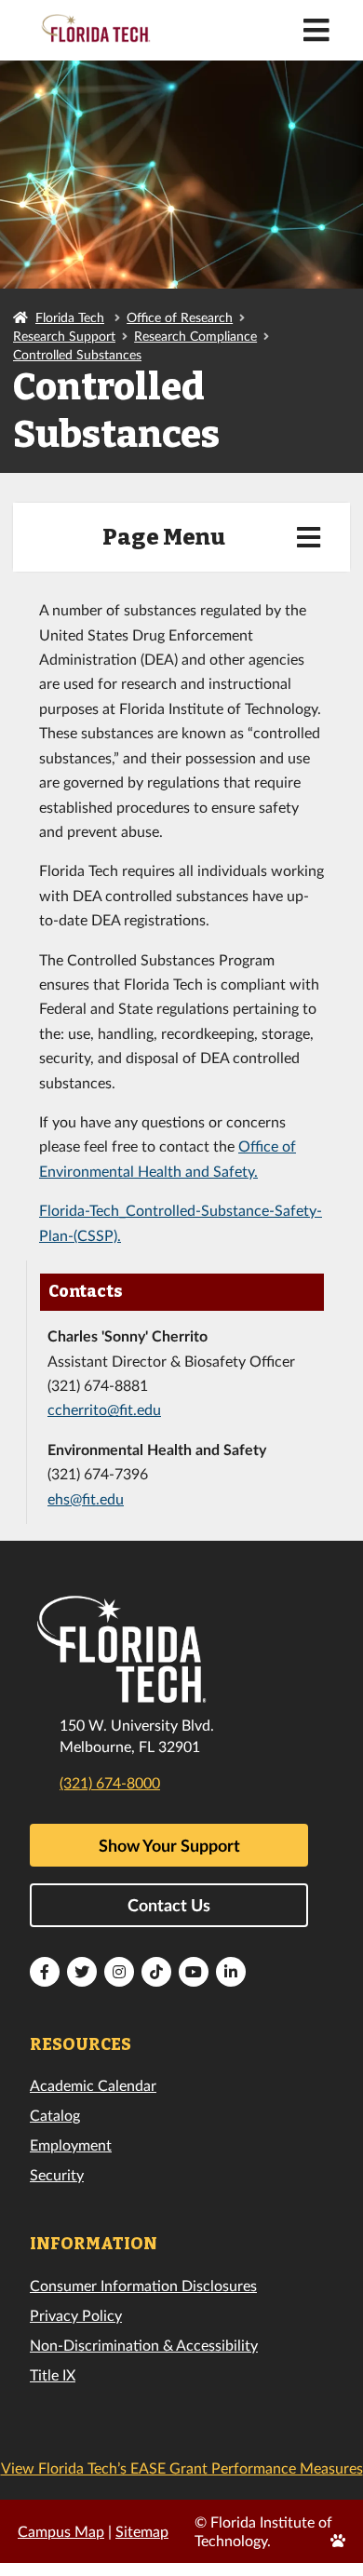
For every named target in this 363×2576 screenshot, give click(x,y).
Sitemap (142, 2531)
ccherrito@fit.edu (104, 1409)
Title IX (53, 2374)
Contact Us (169, 1905)
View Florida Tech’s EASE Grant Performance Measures (182, 2468)
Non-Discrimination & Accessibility (144, 2345)
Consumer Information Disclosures (143, 2285)
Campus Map (61, 2531)
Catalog (55, 2115)
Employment (71, 2144)
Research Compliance (195, 336)
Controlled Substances (77, 354)
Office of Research (180, 317)
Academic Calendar (93, 2085)
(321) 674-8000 (110, 1782)
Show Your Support (169, 1845)
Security (57, 2174)
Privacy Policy (76, 2315)
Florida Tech (70, 317)
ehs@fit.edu (86, 1498)
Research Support (64, 336)
